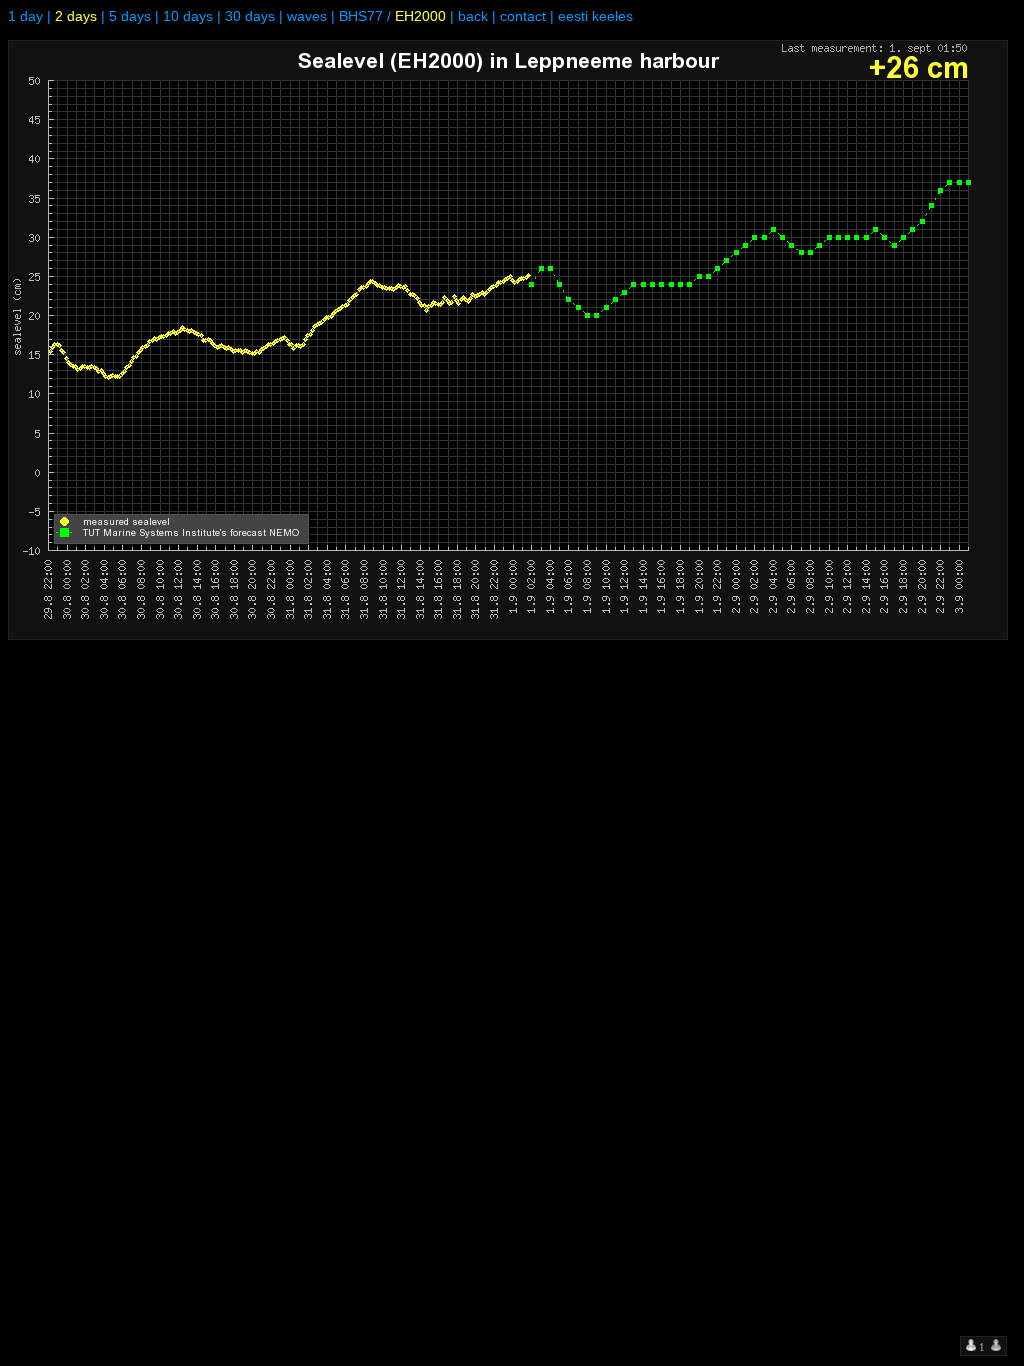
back (473, 16)
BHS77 (361, 16)
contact (523, 16)
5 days (130, 16)
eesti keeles (595, 16)
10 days (188, 16)
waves (307, 16)
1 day (25, 16)
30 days (250, 16)
